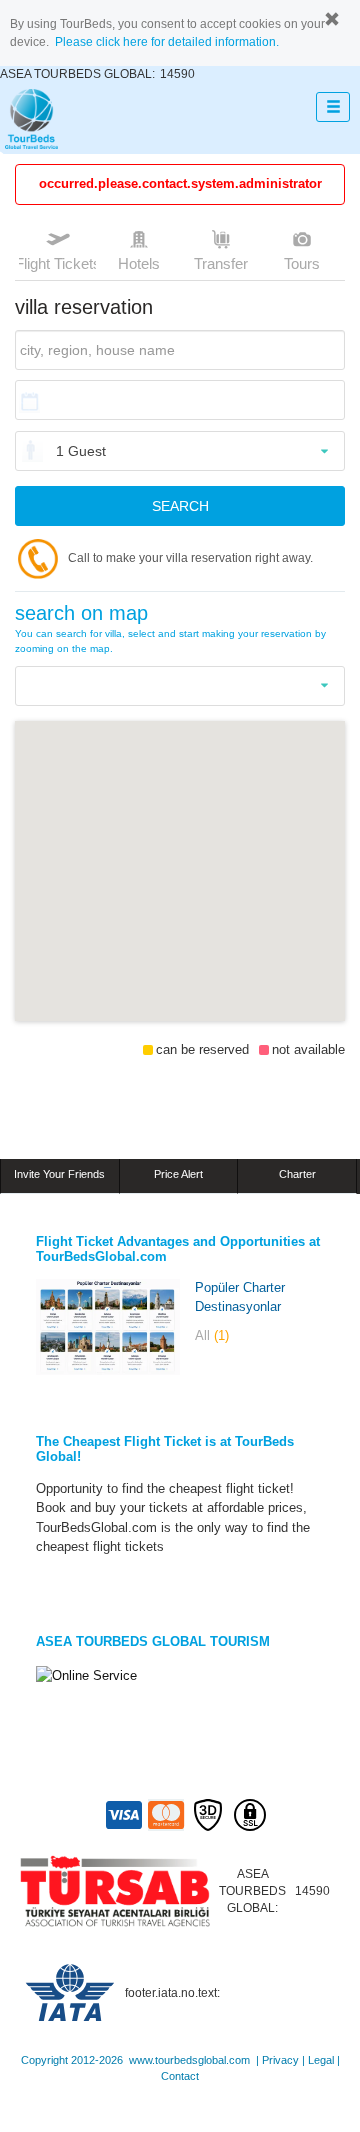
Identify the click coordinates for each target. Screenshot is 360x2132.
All (212, 1335)
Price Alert (178, 1174)
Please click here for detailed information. (167, 42)
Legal (321, 2060)
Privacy (280, 2060)
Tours (302, 263)
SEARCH (180, 506)
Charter (297, 1174)
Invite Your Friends (59, 1174)
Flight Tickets (57, 263)
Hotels (139, 263)
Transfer (221, 263)
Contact (180, 2076)
